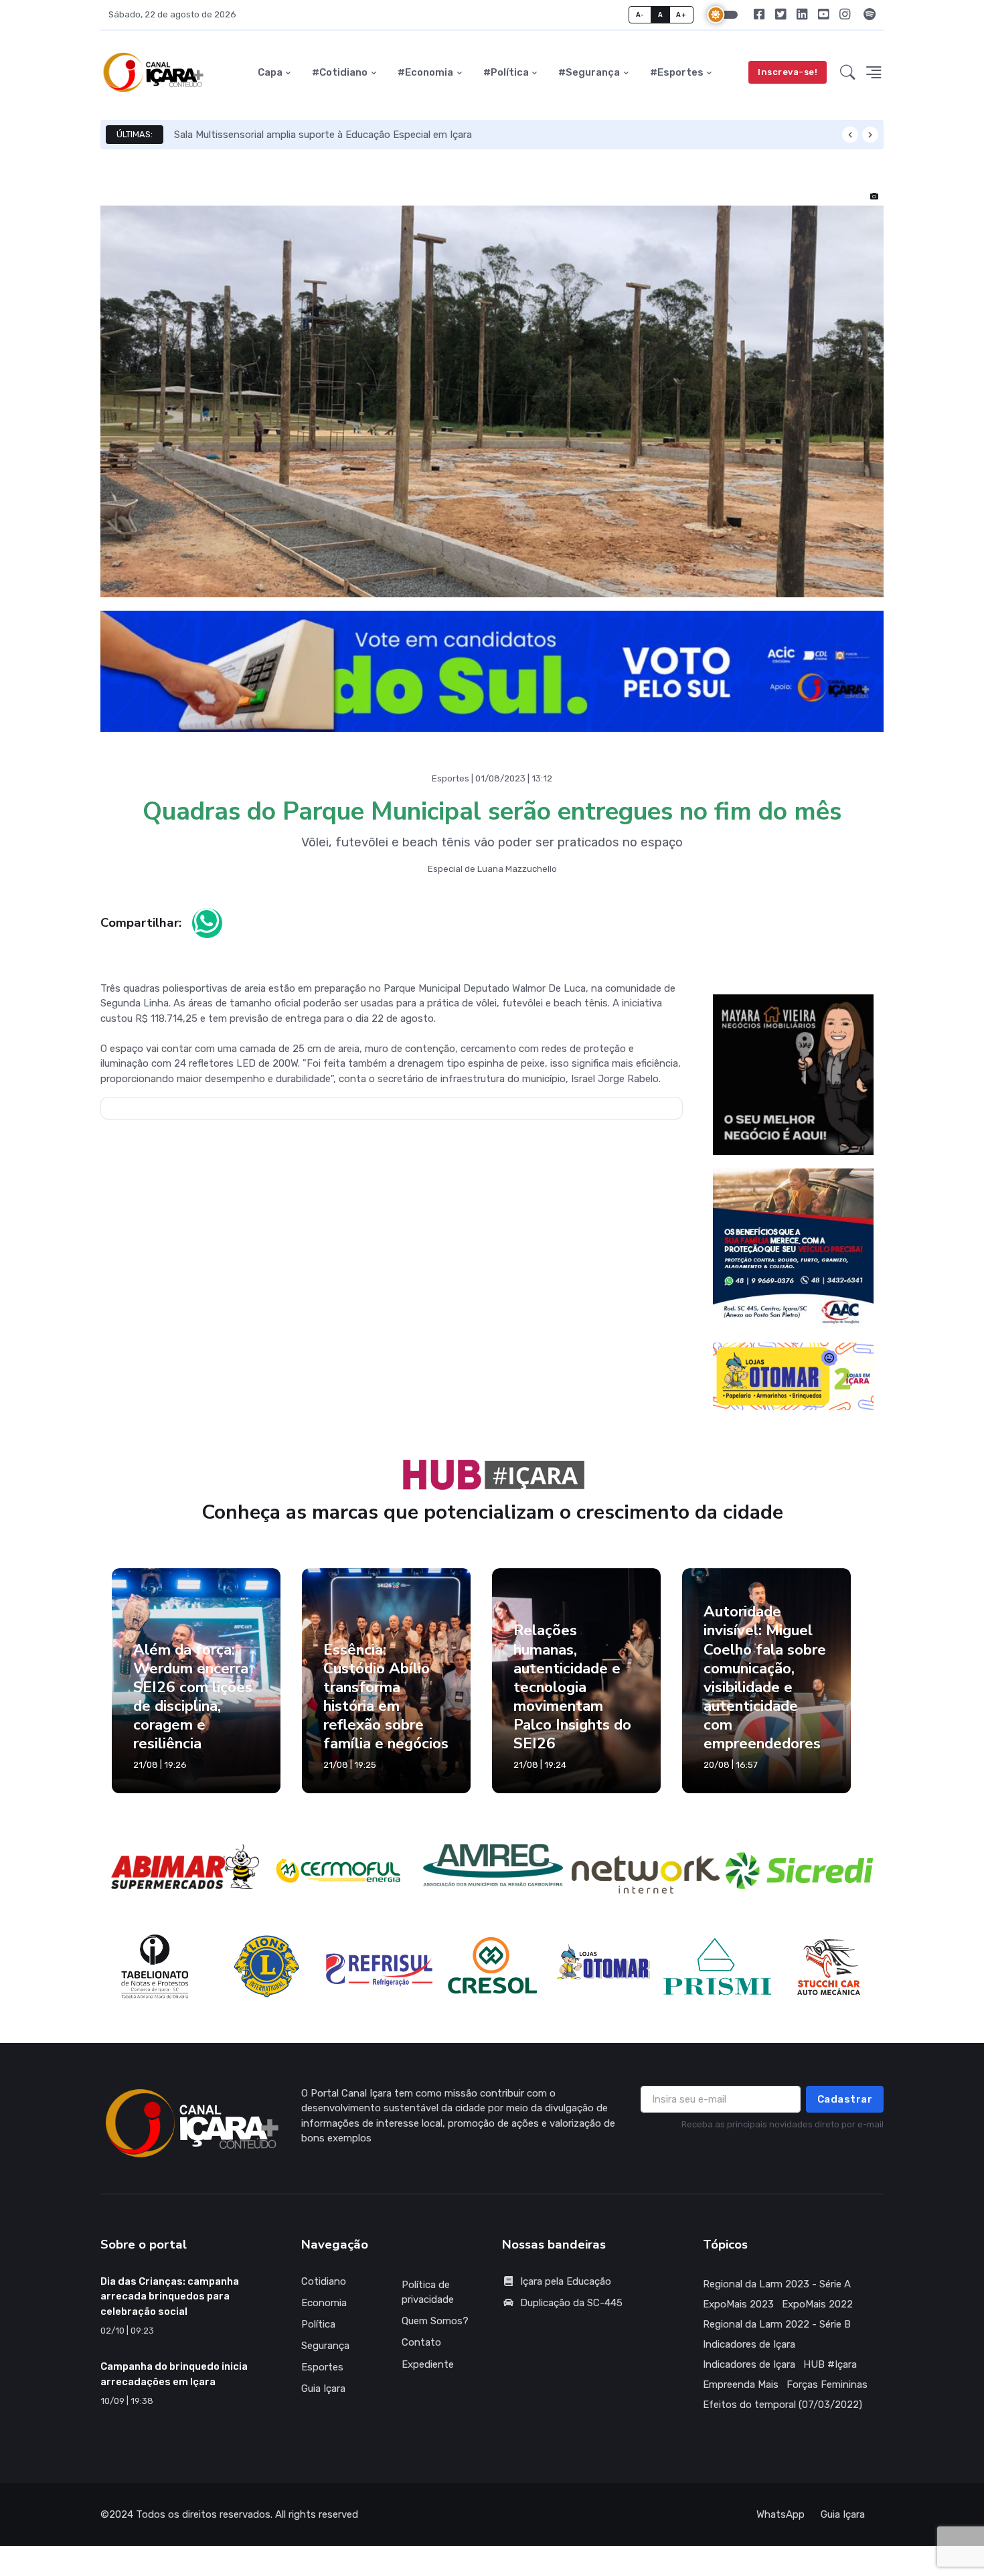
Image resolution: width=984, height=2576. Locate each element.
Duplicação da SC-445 (571, 2312)
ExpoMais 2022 (817, 2314)
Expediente (428, 2374)
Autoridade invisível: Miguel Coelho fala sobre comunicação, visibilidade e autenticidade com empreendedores (765, 1687)
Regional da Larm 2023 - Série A (777, 2293)
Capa (270, 72)
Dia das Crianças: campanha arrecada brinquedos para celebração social (170, 2306)
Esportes (322, 2377)
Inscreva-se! (788, 72)
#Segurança (589, 72)
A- (640, 14)
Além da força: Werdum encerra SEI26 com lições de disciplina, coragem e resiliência (193, 1706)
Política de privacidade (428, 2302)
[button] (848, 73)
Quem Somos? (435, 2331)
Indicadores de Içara (749, 2354)
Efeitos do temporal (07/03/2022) (783, 2414)
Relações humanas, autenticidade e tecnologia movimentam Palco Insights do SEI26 (572, 1697)
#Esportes (677, 72)
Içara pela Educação (566, 2291)
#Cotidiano (340, 72)
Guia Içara (323, 2399)
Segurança (325, 2356)
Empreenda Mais (741, 2394)
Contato (421, 2352)
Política (318, 2334)
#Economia (425, 72)
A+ (681, 14)
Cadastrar (845, 2109)
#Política (506, 72)
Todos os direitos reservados (203, 2524)
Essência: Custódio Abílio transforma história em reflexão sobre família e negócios (386, 1706)
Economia (324, 2312)
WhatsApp (781, 2524)
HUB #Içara (830, 2374)
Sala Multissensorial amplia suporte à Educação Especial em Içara (323, 135)
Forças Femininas (827, 2394)
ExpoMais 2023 (738, 2314)
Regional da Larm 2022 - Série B (777, 2334)
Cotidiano (324, 2291)
